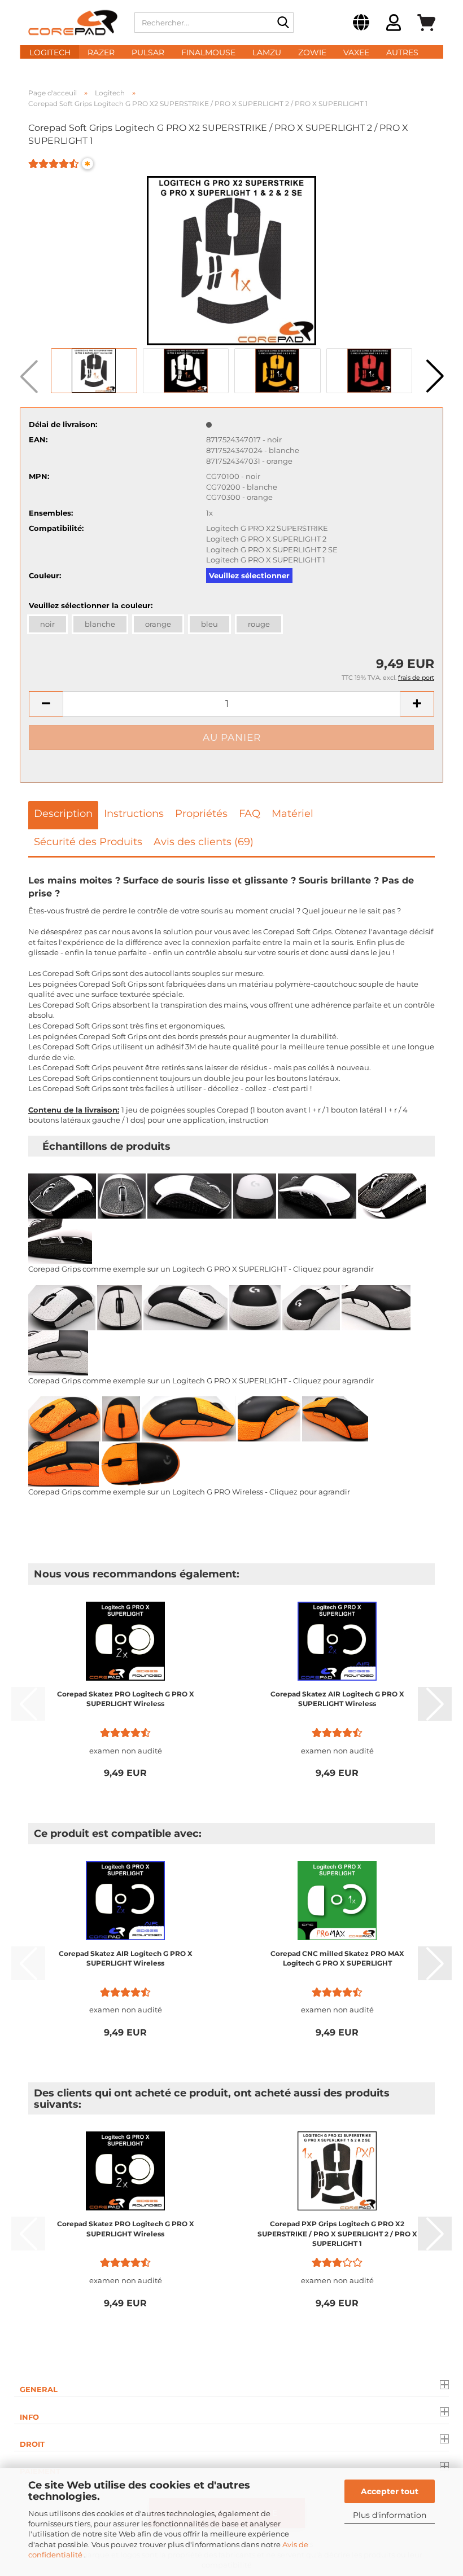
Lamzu (267, 52)
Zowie (312, 52)
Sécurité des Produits (88, 842)
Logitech (50, 52)
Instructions (134, 814)
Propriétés (201, 814)
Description (63, 814)
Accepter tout (390, 2491)
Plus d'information (390, 2515)
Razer (101, 52)
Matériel (292, 814)
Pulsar (148, 52)
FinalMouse (208, 52)
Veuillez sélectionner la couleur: (91, 605)
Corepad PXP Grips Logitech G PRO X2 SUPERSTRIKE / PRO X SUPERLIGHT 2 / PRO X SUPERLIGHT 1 (337, 2233)
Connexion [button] (394, 24)
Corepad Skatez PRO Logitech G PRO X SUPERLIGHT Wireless (126, 1699)
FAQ (250, 814)
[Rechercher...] (283, 23)
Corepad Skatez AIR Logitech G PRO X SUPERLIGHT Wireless (337, 1699)
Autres (402, 52)
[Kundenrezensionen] (54, 171)
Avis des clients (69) (204, 842)
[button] (361, 24)
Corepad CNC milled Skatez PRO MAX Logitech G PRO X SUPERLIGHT (337, 1958)
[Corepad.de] (73, 23)
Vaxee (356, 52)
